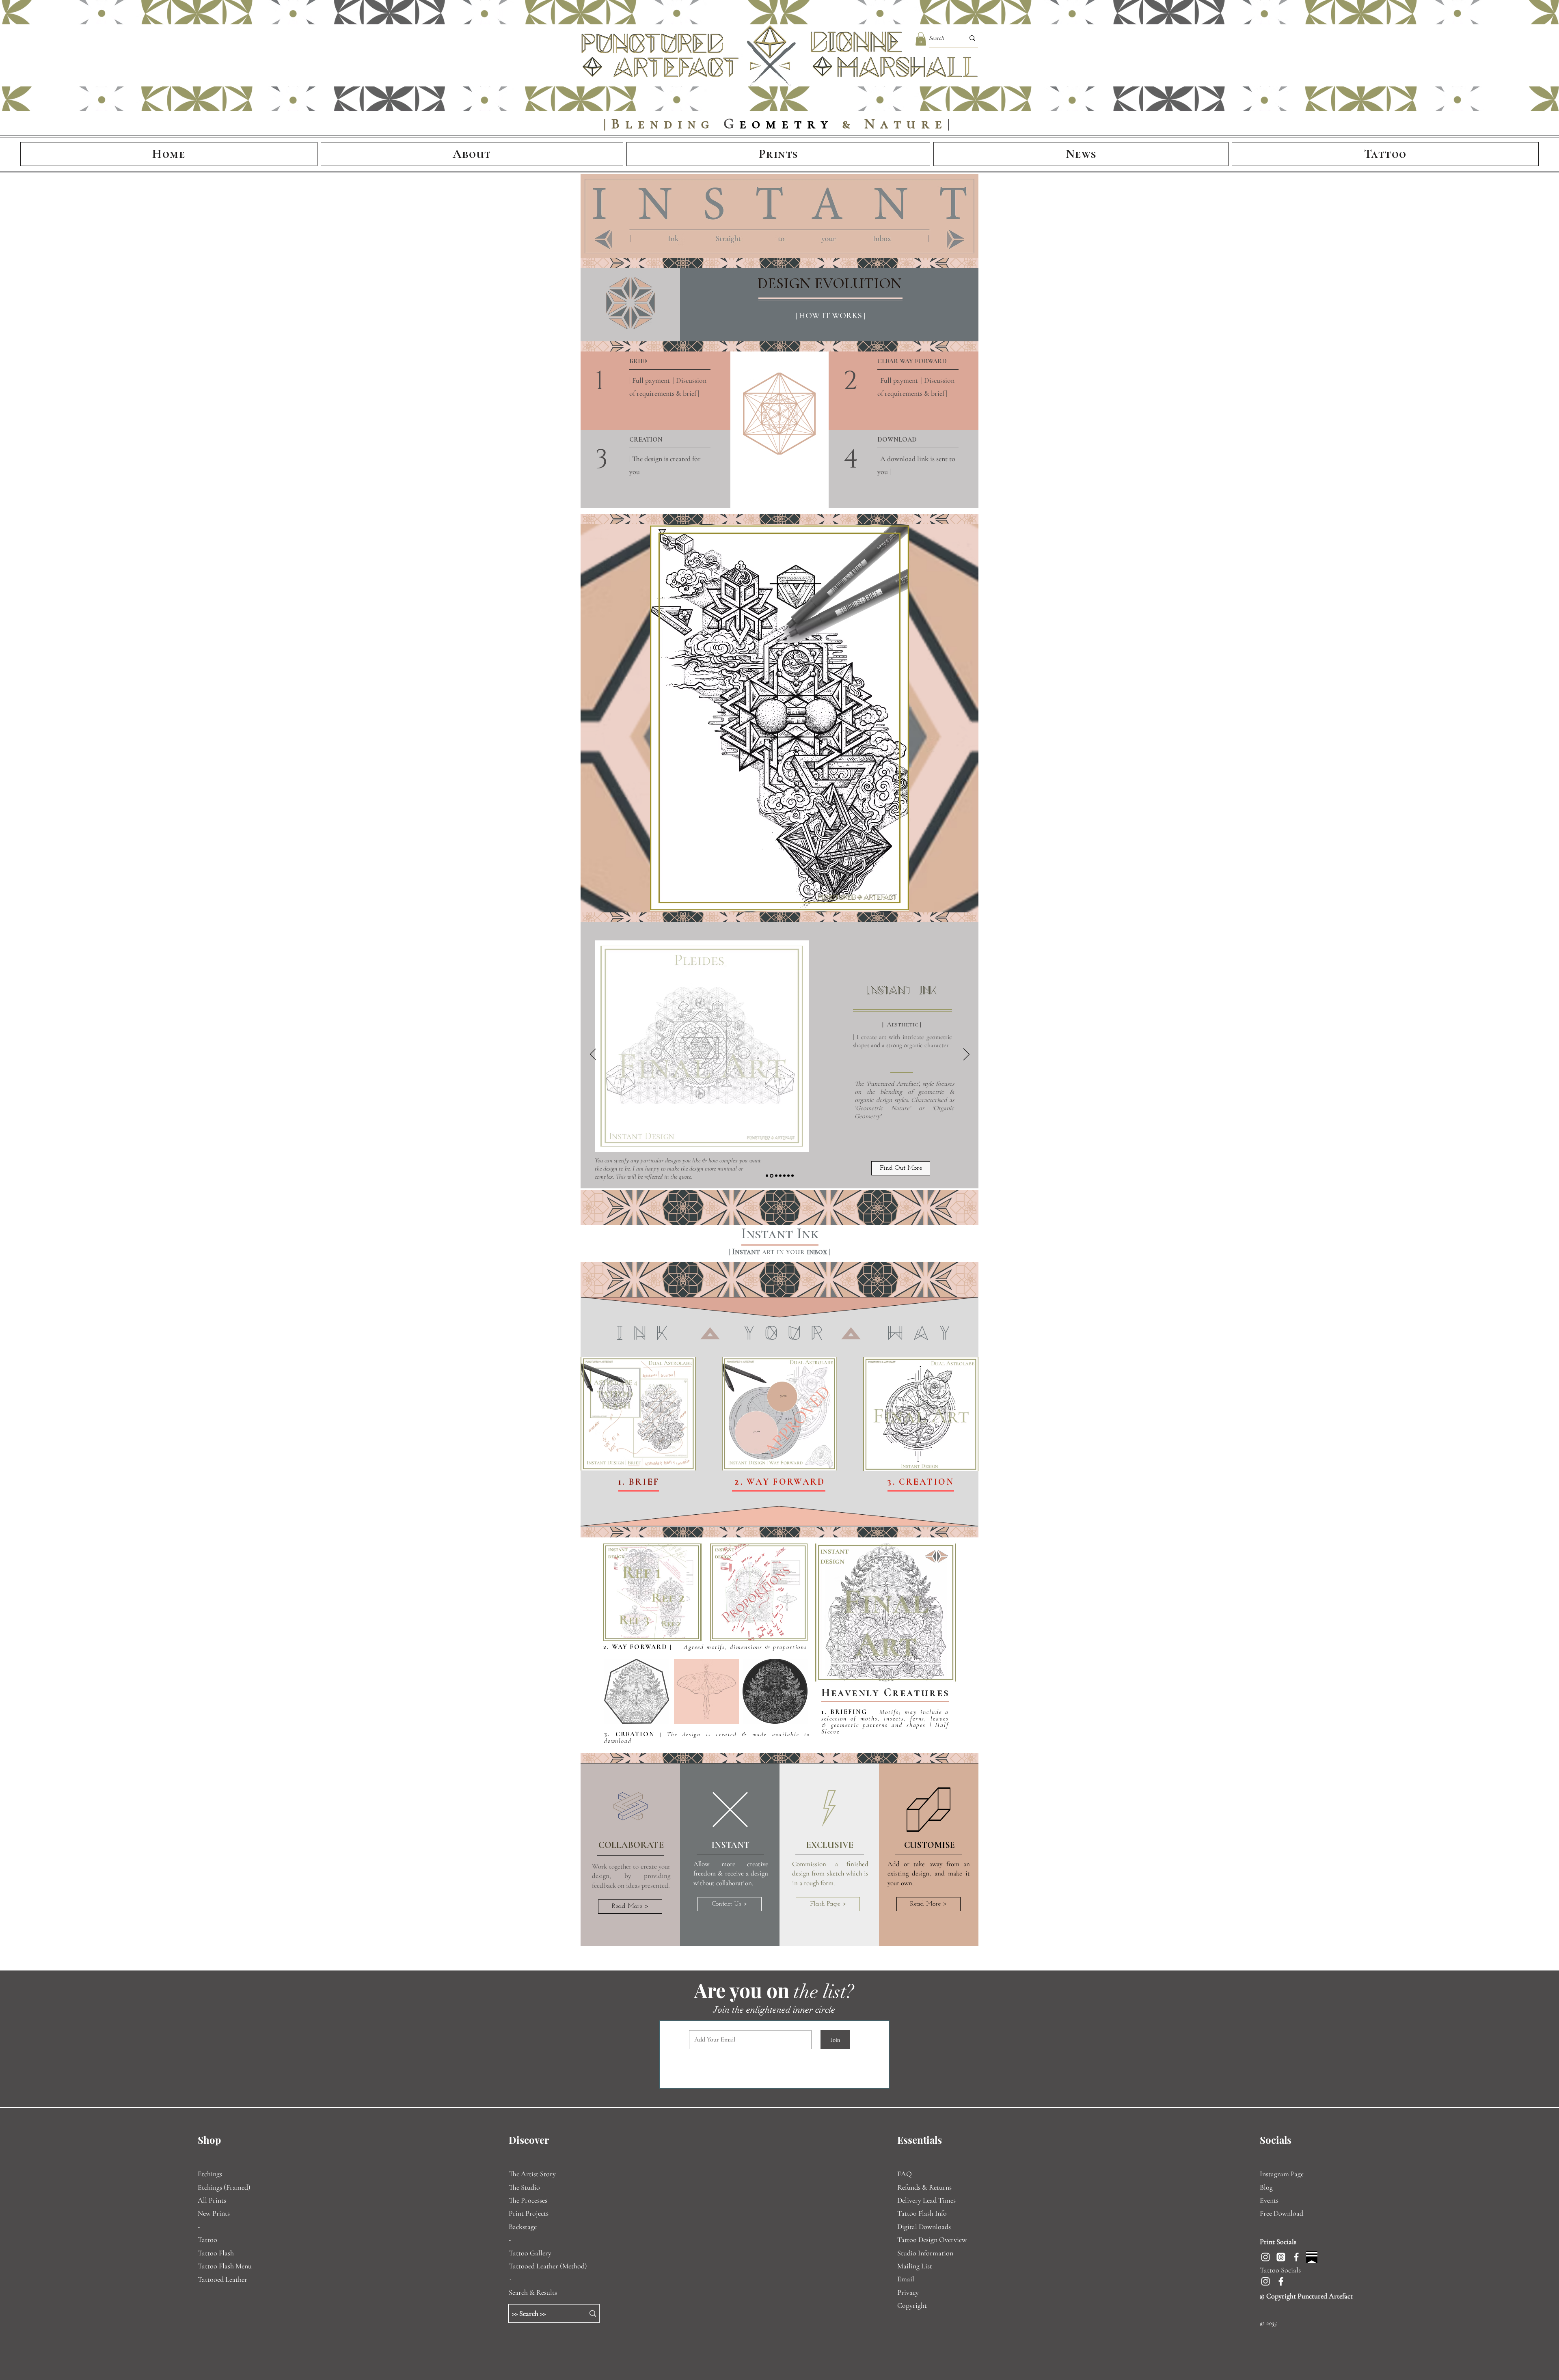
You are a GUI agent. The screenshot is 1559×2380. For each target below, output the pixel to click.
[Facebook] (1296, 2257)
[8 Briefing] (775, 1176)
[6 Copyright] (788, 1176)
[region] (638, 1414)
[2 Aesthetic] (771, 1176)
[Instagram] (1265, 2257)
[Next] (966, 1055)
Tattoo (207, 2240)
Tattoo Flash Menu (225, 2266)
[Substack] (1312, 2257)
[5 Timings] (784, 1176)
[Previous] (593, 1055)
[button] (921, 39)
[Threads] (1281, 2257)
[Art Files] (792, 1176)
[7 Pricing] (780, 1176)
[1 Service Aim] (767, 1176)
